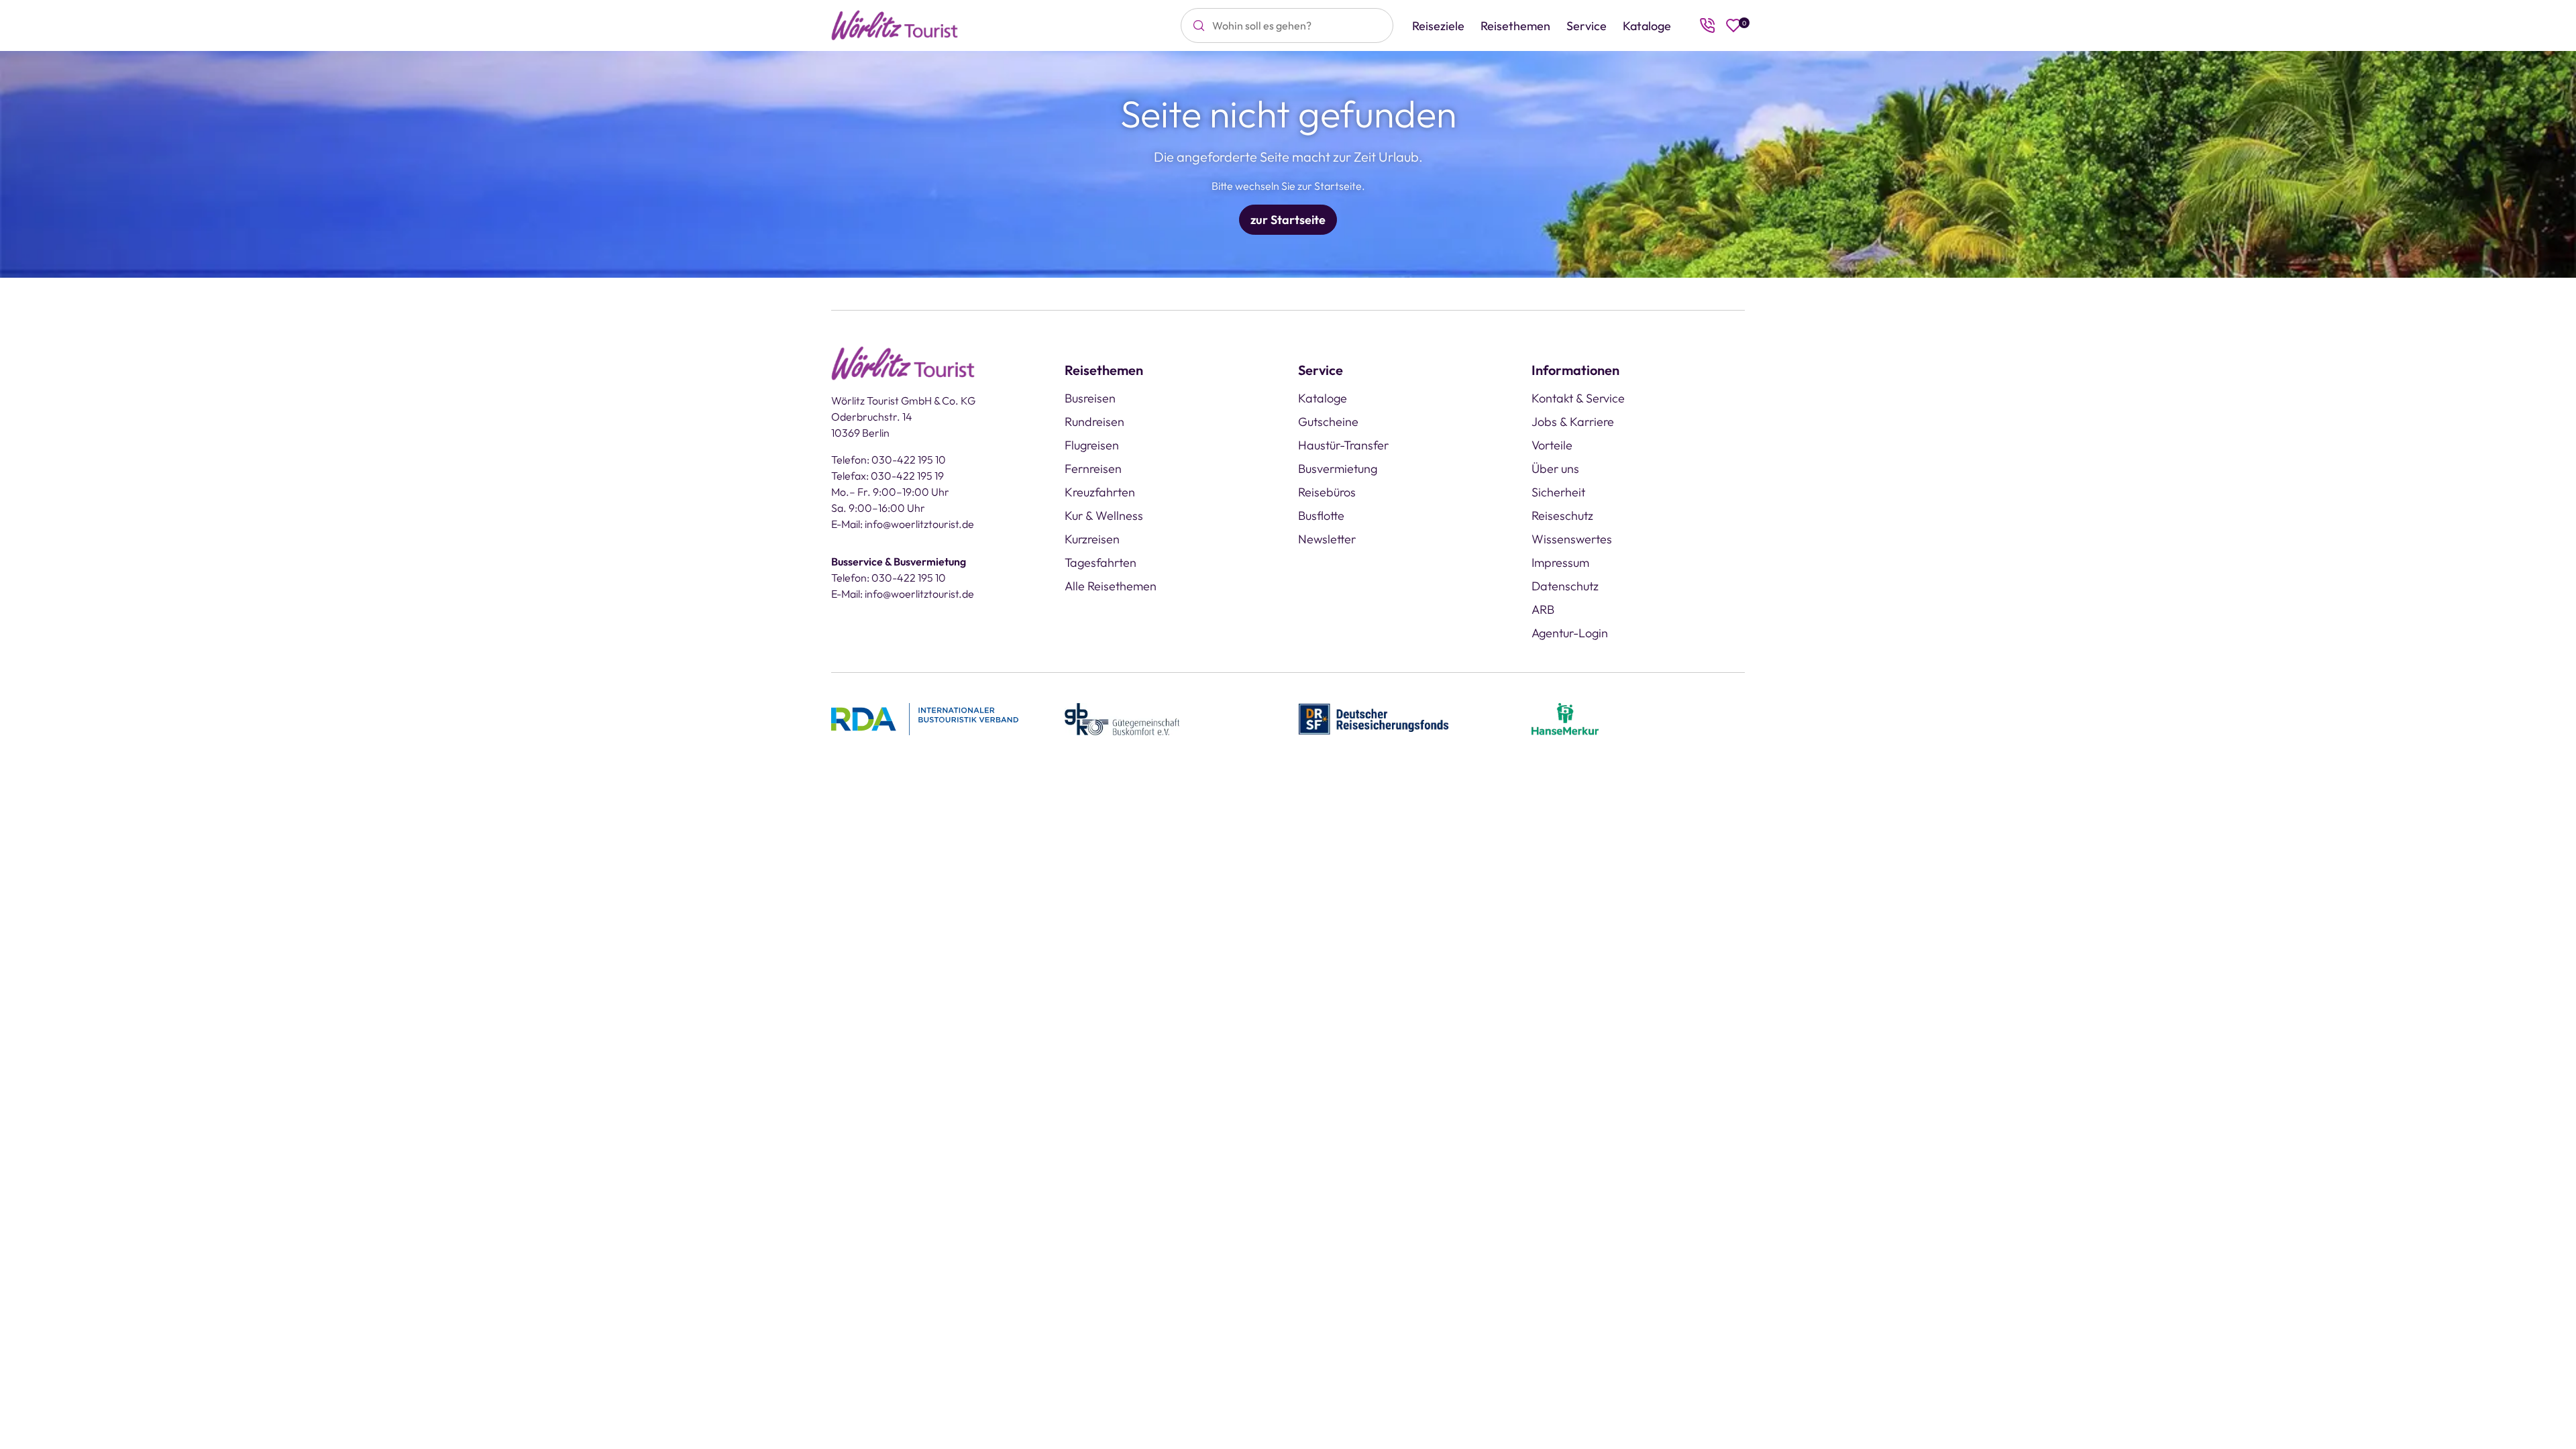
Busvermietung (1338, 469)
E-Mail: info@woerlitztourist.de (903, 524)
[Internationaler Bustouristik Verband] (925, 718)
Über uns (1555, 469)
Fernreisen (1093, 469)
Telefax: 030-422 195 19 (888, 476)
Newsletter (1327, 539)
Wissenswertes (1572, 539)
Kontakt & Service (1578, 398)
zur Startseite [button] (1288, 220)
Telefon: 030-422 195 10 (889, 460)
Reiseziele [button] (1438, 26)
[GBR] (1122, 718)
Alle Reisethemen (1111, 586)
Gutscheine (1328, 422)
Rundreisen (1094, 422)
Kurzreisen (1092, 539)
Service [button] (1587, 26)
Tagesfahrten (1101, 562)
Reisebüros (1327, 492)
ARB (1543, 609)
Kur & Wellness (1104, 516)
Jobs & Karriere (1573, 422)
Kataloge (1647, 26)
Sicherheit (1558, 492)
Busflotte (1321, 516)
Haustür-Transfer (1343, 445)
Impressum (1560, 562)
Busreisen (1090, 398)
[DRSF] (1374, 718)
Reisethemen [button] (1515, 26)
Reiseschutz (1562, 516)
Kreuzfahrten (1100, 492)
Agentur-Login (1570, 633)
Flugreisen (1092, 445)
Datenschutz (1565, 586)
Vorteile (1552, 445)
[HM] (1565, 718)
